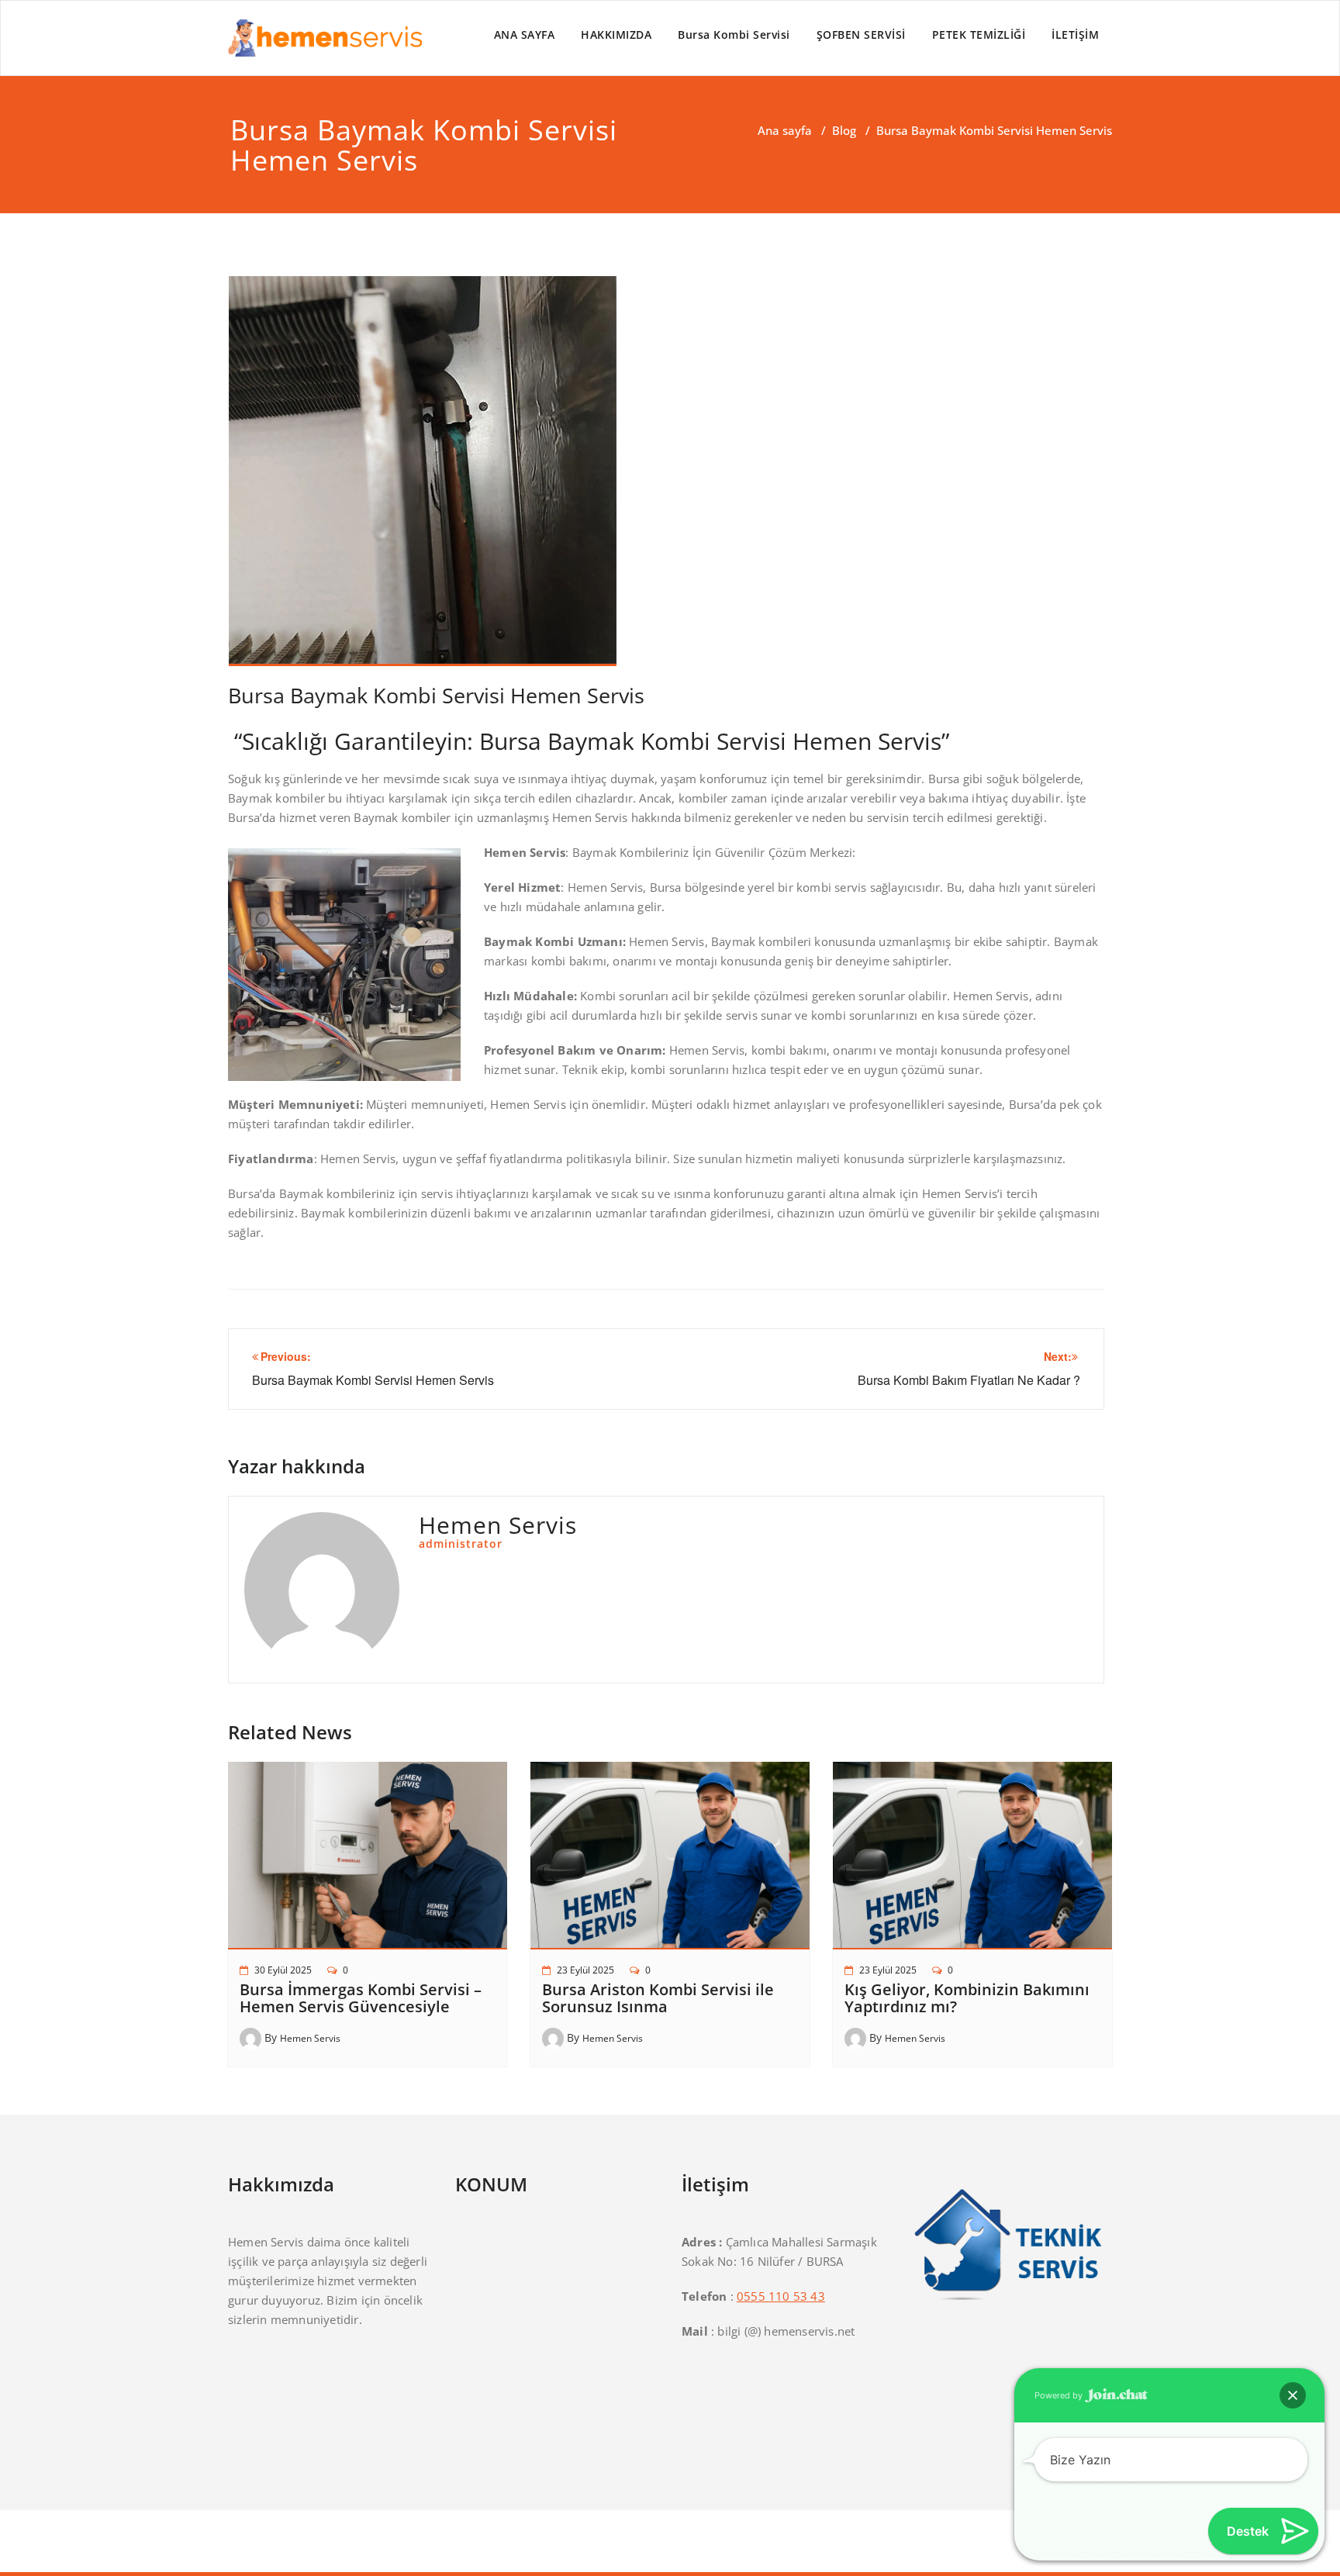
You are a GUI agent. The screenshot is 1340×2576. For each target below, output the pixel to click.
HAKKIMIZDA (616, 35)
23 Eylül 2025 (585, 1970)
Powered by (1060, 2395)
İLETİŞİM (1075, 35)
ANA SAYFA (525, 35)
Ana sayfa (785, 130)
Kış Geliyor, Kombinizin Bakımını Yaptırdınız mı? (967, 1998)
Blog (844, 130)
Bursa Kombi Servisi (734, 35)
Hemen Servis (310, 2038)
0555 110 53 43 (781, 2296)
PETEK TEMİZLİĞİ (979, 35)
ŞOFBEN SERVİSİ (861, 35)
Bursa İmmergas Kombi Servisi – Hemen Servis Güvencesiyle (361, 1998)
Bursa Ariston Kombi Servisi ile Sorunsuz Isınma (658, 1998)
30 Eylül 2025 (283, 1970)
